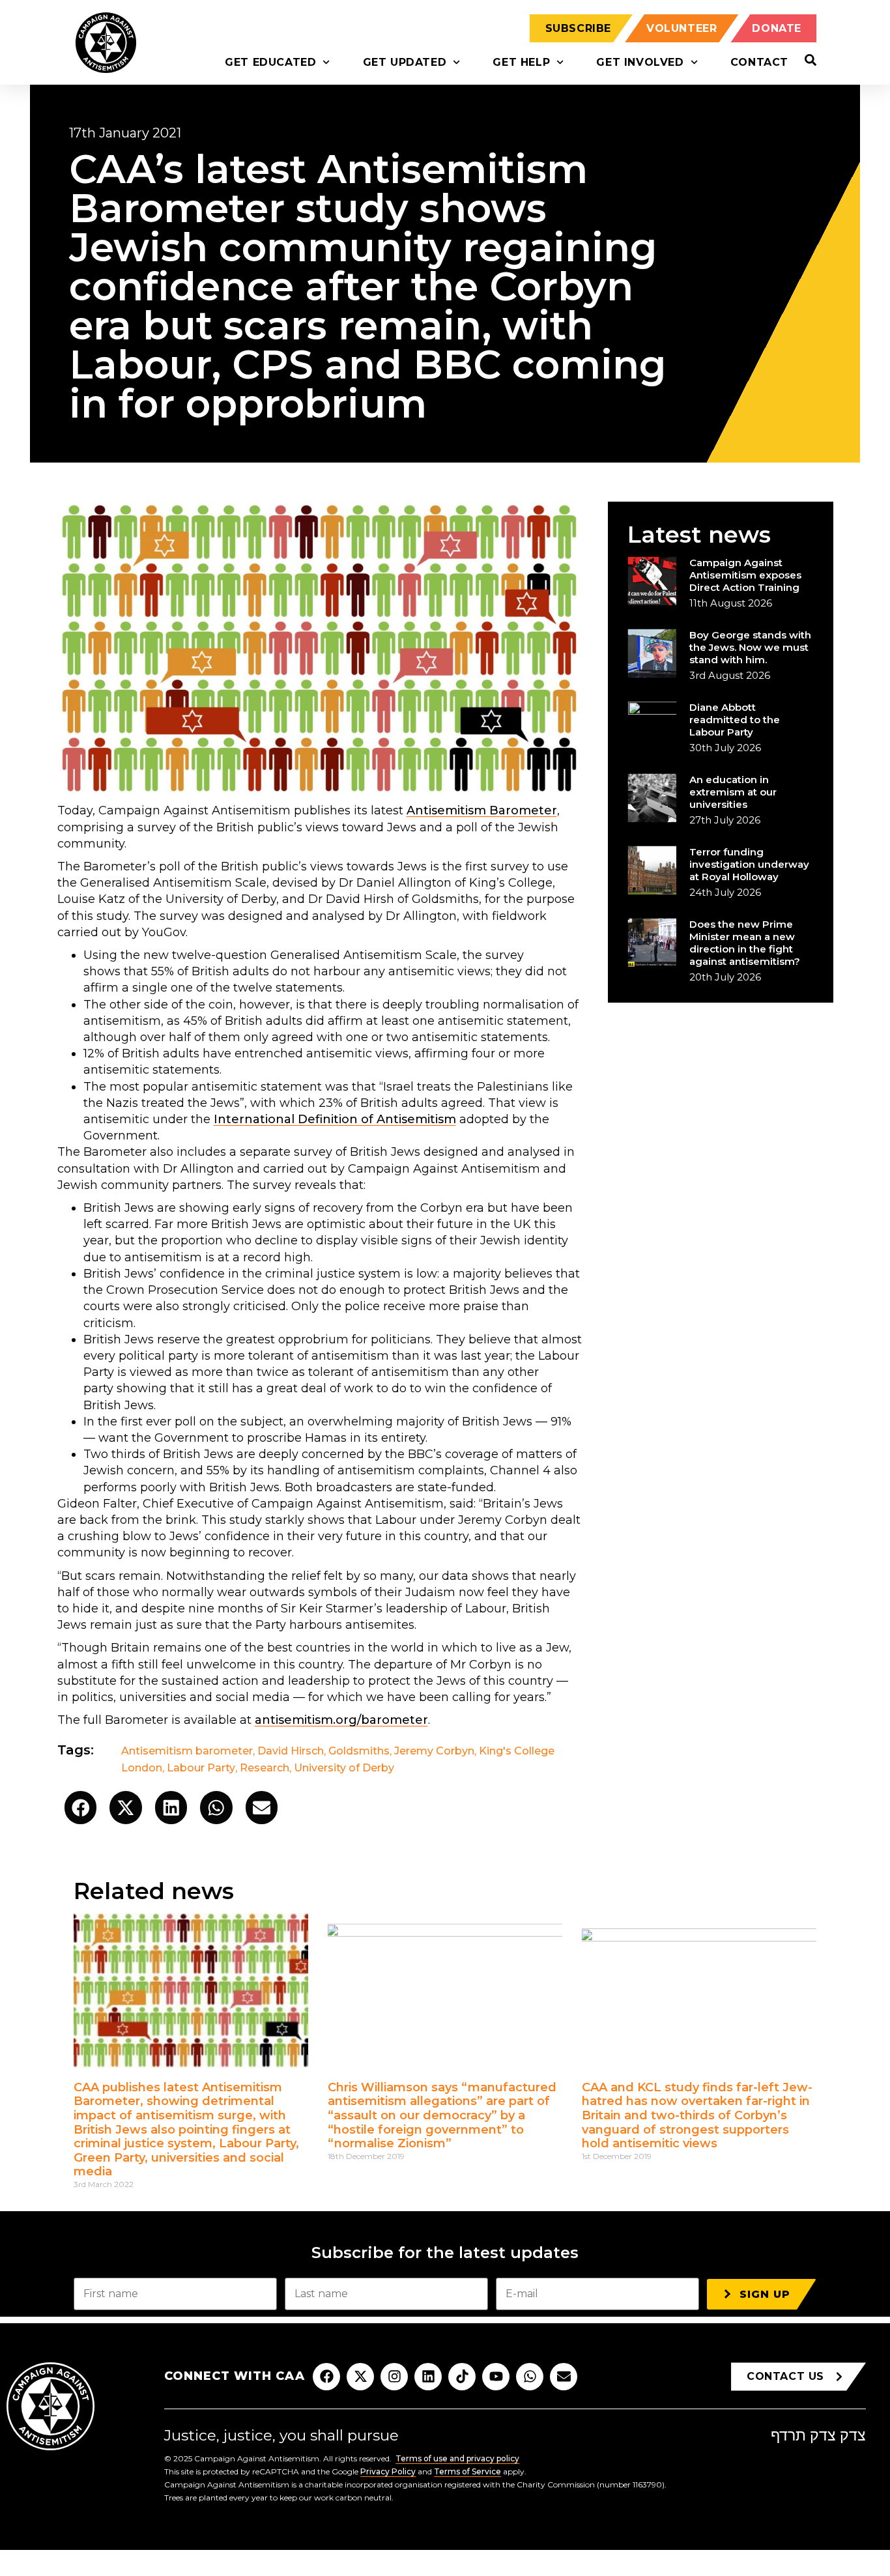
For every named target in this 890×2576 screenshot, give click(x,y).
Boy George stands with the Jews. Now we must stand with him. (750, 647)
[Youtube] (496, 2377)
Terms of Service (467, 2471)
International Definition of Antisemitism (335, 1119)
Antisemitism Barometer (482, 810)
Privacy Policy (388, 2471)
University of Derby (344, 1768)
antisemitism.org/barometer (341, 1720)
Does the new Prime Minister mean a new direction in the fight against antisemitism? (745, 943)
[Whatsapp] (530, 2377)
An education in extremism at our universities (733, 792)
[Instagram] (394, 2377)
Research (265, 1768)
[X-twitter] (360, 2377)
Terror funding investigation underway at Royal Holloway (749, 864)
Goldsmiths (359, 1751)
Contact (759, 62)
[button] (81, 1808)
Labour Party (201, 1768)
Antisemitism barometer (187, 1751)
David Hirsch (291, 1751)
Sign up (765, 2294)
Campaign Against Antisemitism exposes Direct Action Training (745, 575)
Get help (521, 62)
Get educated (270, 62)
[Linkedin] (428, 2377)
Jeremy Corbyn (434, 1751)
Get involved (640, 62)
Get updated (405, 62)
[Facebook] (326, 2377)
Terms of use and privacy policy (457, 2458)
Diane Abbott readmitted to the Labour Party (735, 720)
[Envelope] (564, 2377)
